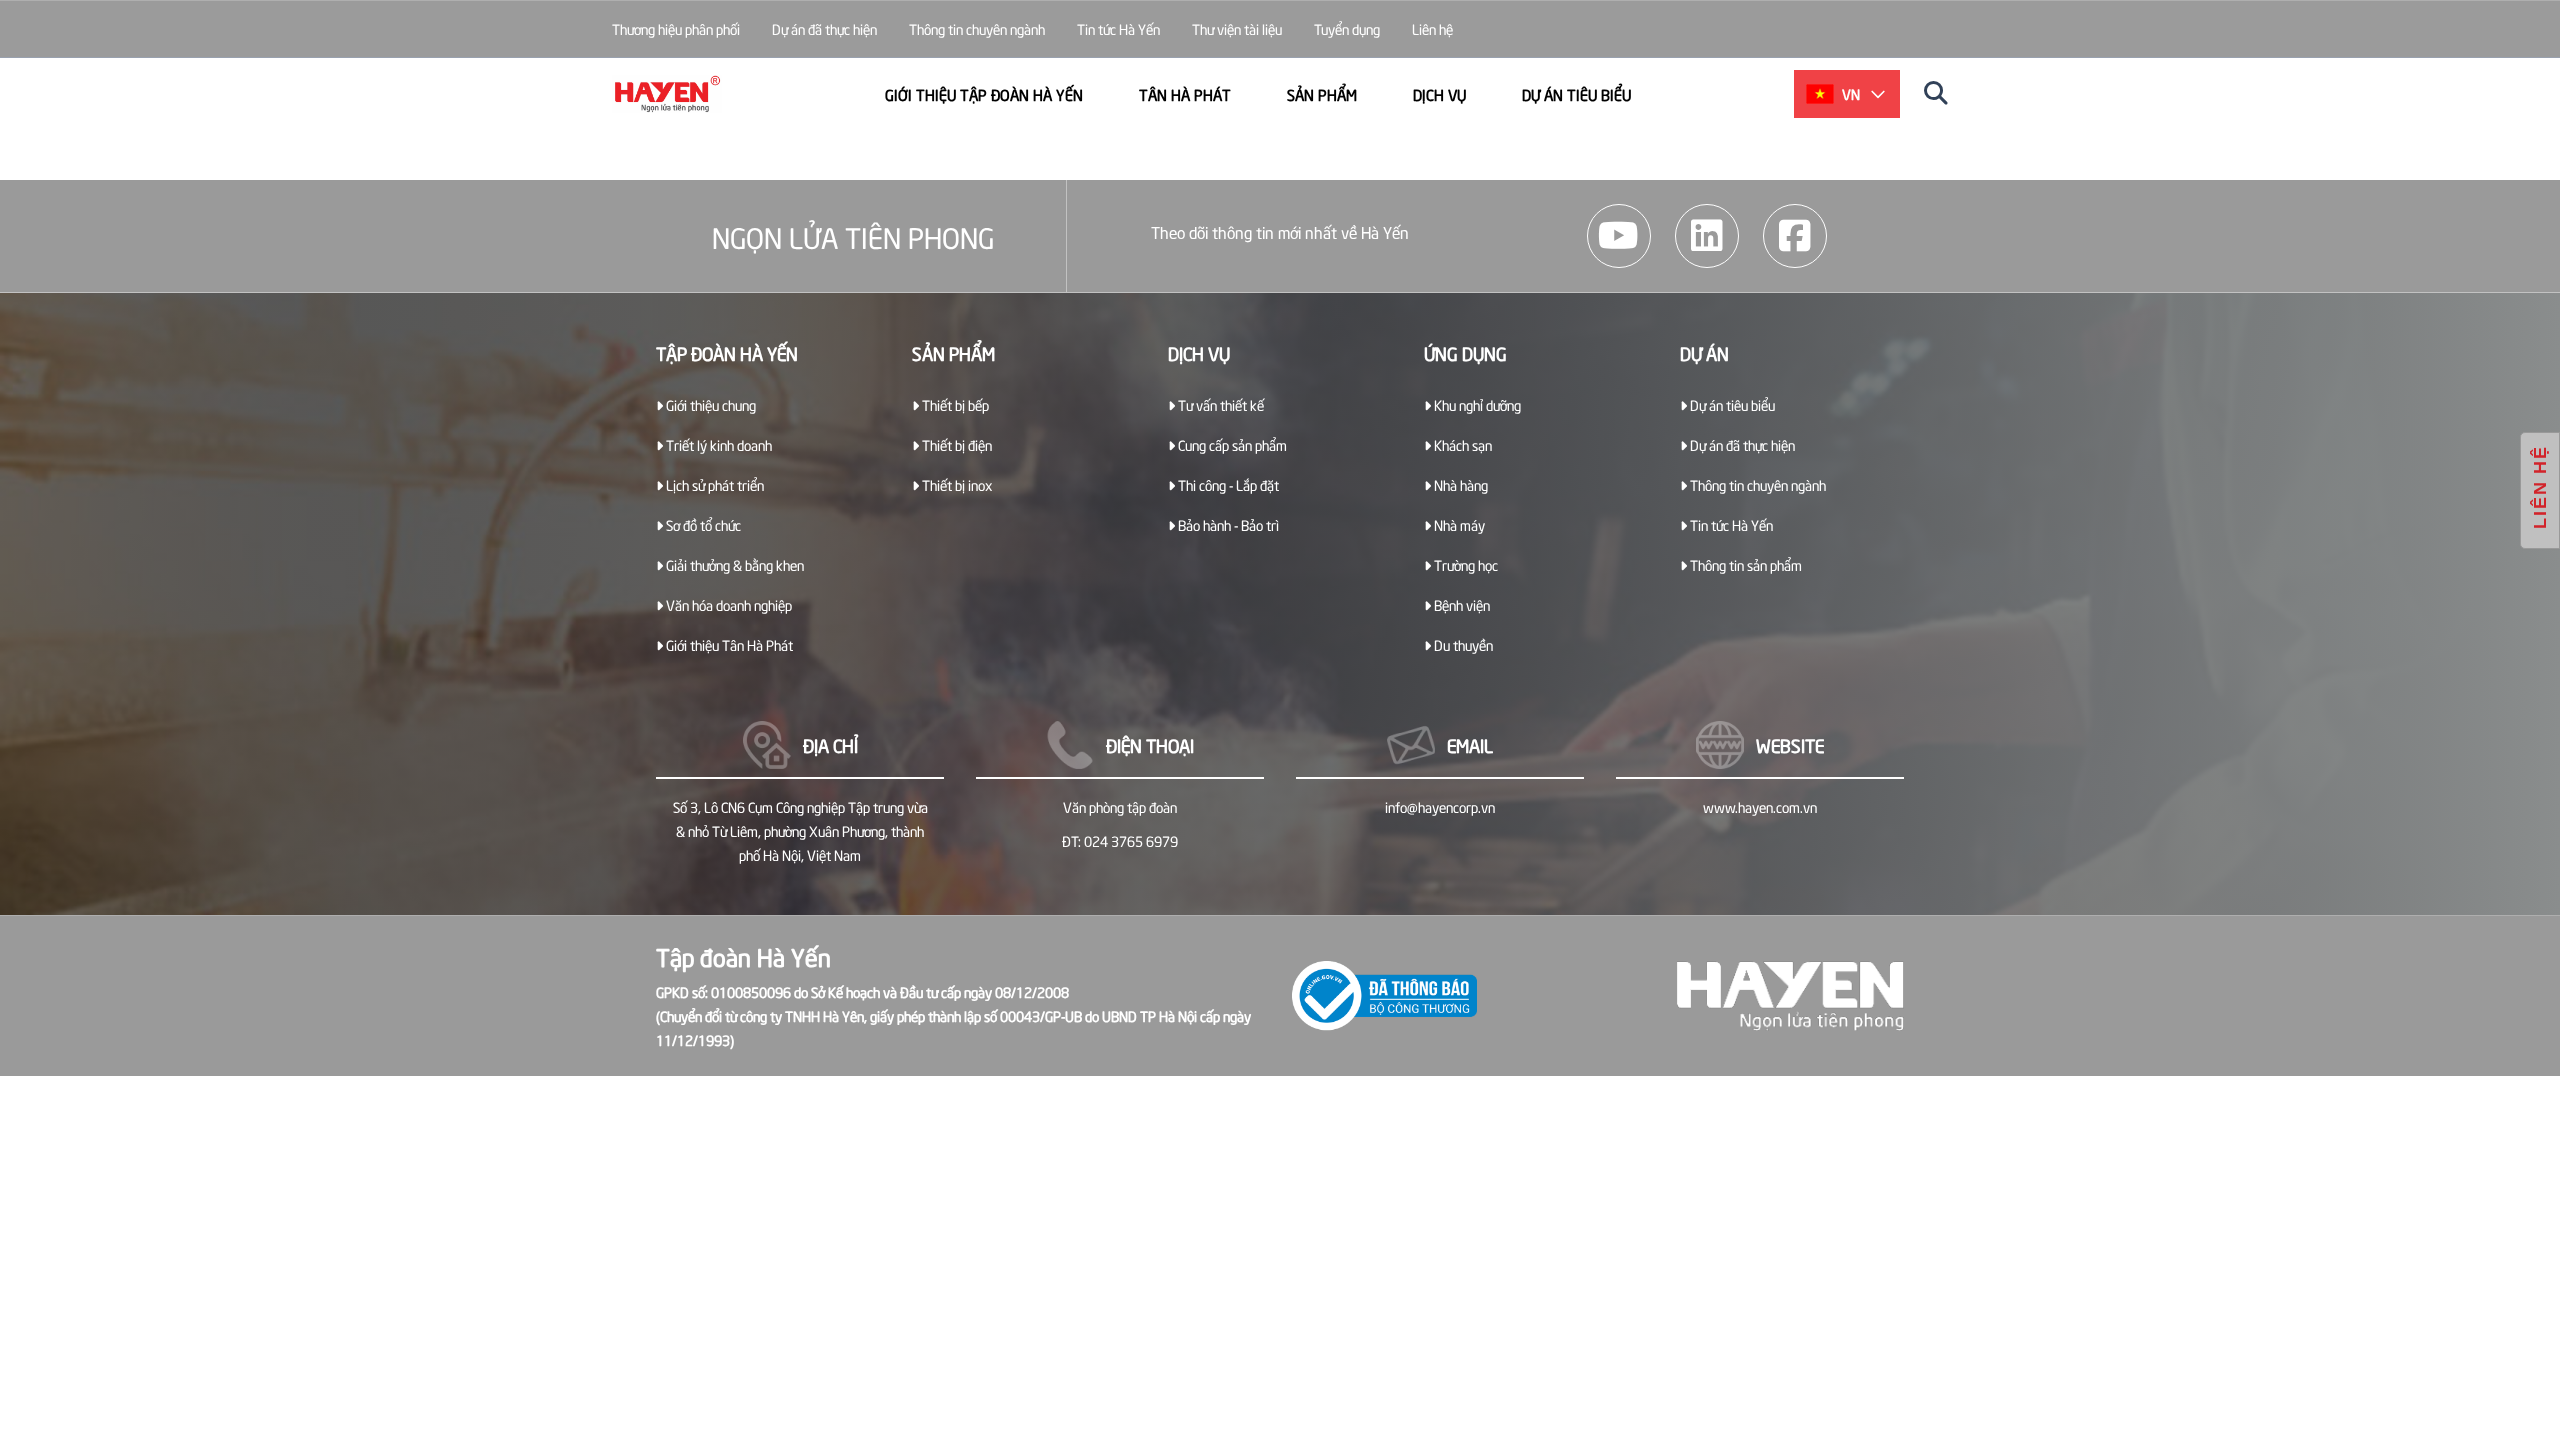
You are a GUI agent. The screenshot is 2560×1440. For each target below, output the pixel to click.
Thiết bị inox (955, 484)
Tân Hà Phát (1185, 94)
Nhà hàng (1459, 484)
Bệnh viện (1460, 604)
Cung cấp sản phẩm (1231, 444)
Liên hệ (1432, 28)
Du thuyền (1462, 644)
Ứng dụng (1465, 352)
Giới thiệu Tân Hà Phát (728, 644)
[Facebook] (1795, 236)
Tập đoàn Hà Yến (727, 352)
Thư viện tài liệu (1237, 28)
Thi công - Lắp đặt (1227, 484)
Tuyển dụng (1347, 28)
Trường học (1464, 564)
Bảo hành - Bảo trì (1227, 524)
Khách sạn (1461, 444)
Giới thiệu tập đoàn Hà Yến (984, 94)
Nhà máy (1458, 524)
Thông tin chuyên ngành (977, 28)
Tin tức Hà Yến (1118, 28)
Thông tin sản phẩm (1744, 564)
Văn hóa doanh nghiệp (727, 604)
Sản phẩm (1322, 94)
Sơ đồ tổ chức (702, 524)
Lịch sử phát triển (713, 484)
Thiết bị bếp (954, 404)
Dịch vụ (1439, 94)
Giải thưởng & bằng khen (733, 564)
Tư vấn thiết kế (1219, 404)
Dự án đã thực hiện (824, 28)
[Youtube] (1619, 236)
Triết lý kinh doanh (717, 444)
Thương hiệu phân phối (676, 28)
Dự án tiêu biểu (1576, 94)
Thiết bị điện (955, 444)
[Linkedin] (1707, 236)
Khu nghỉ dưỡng (1476, 404)
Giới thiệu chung (709, 404)
